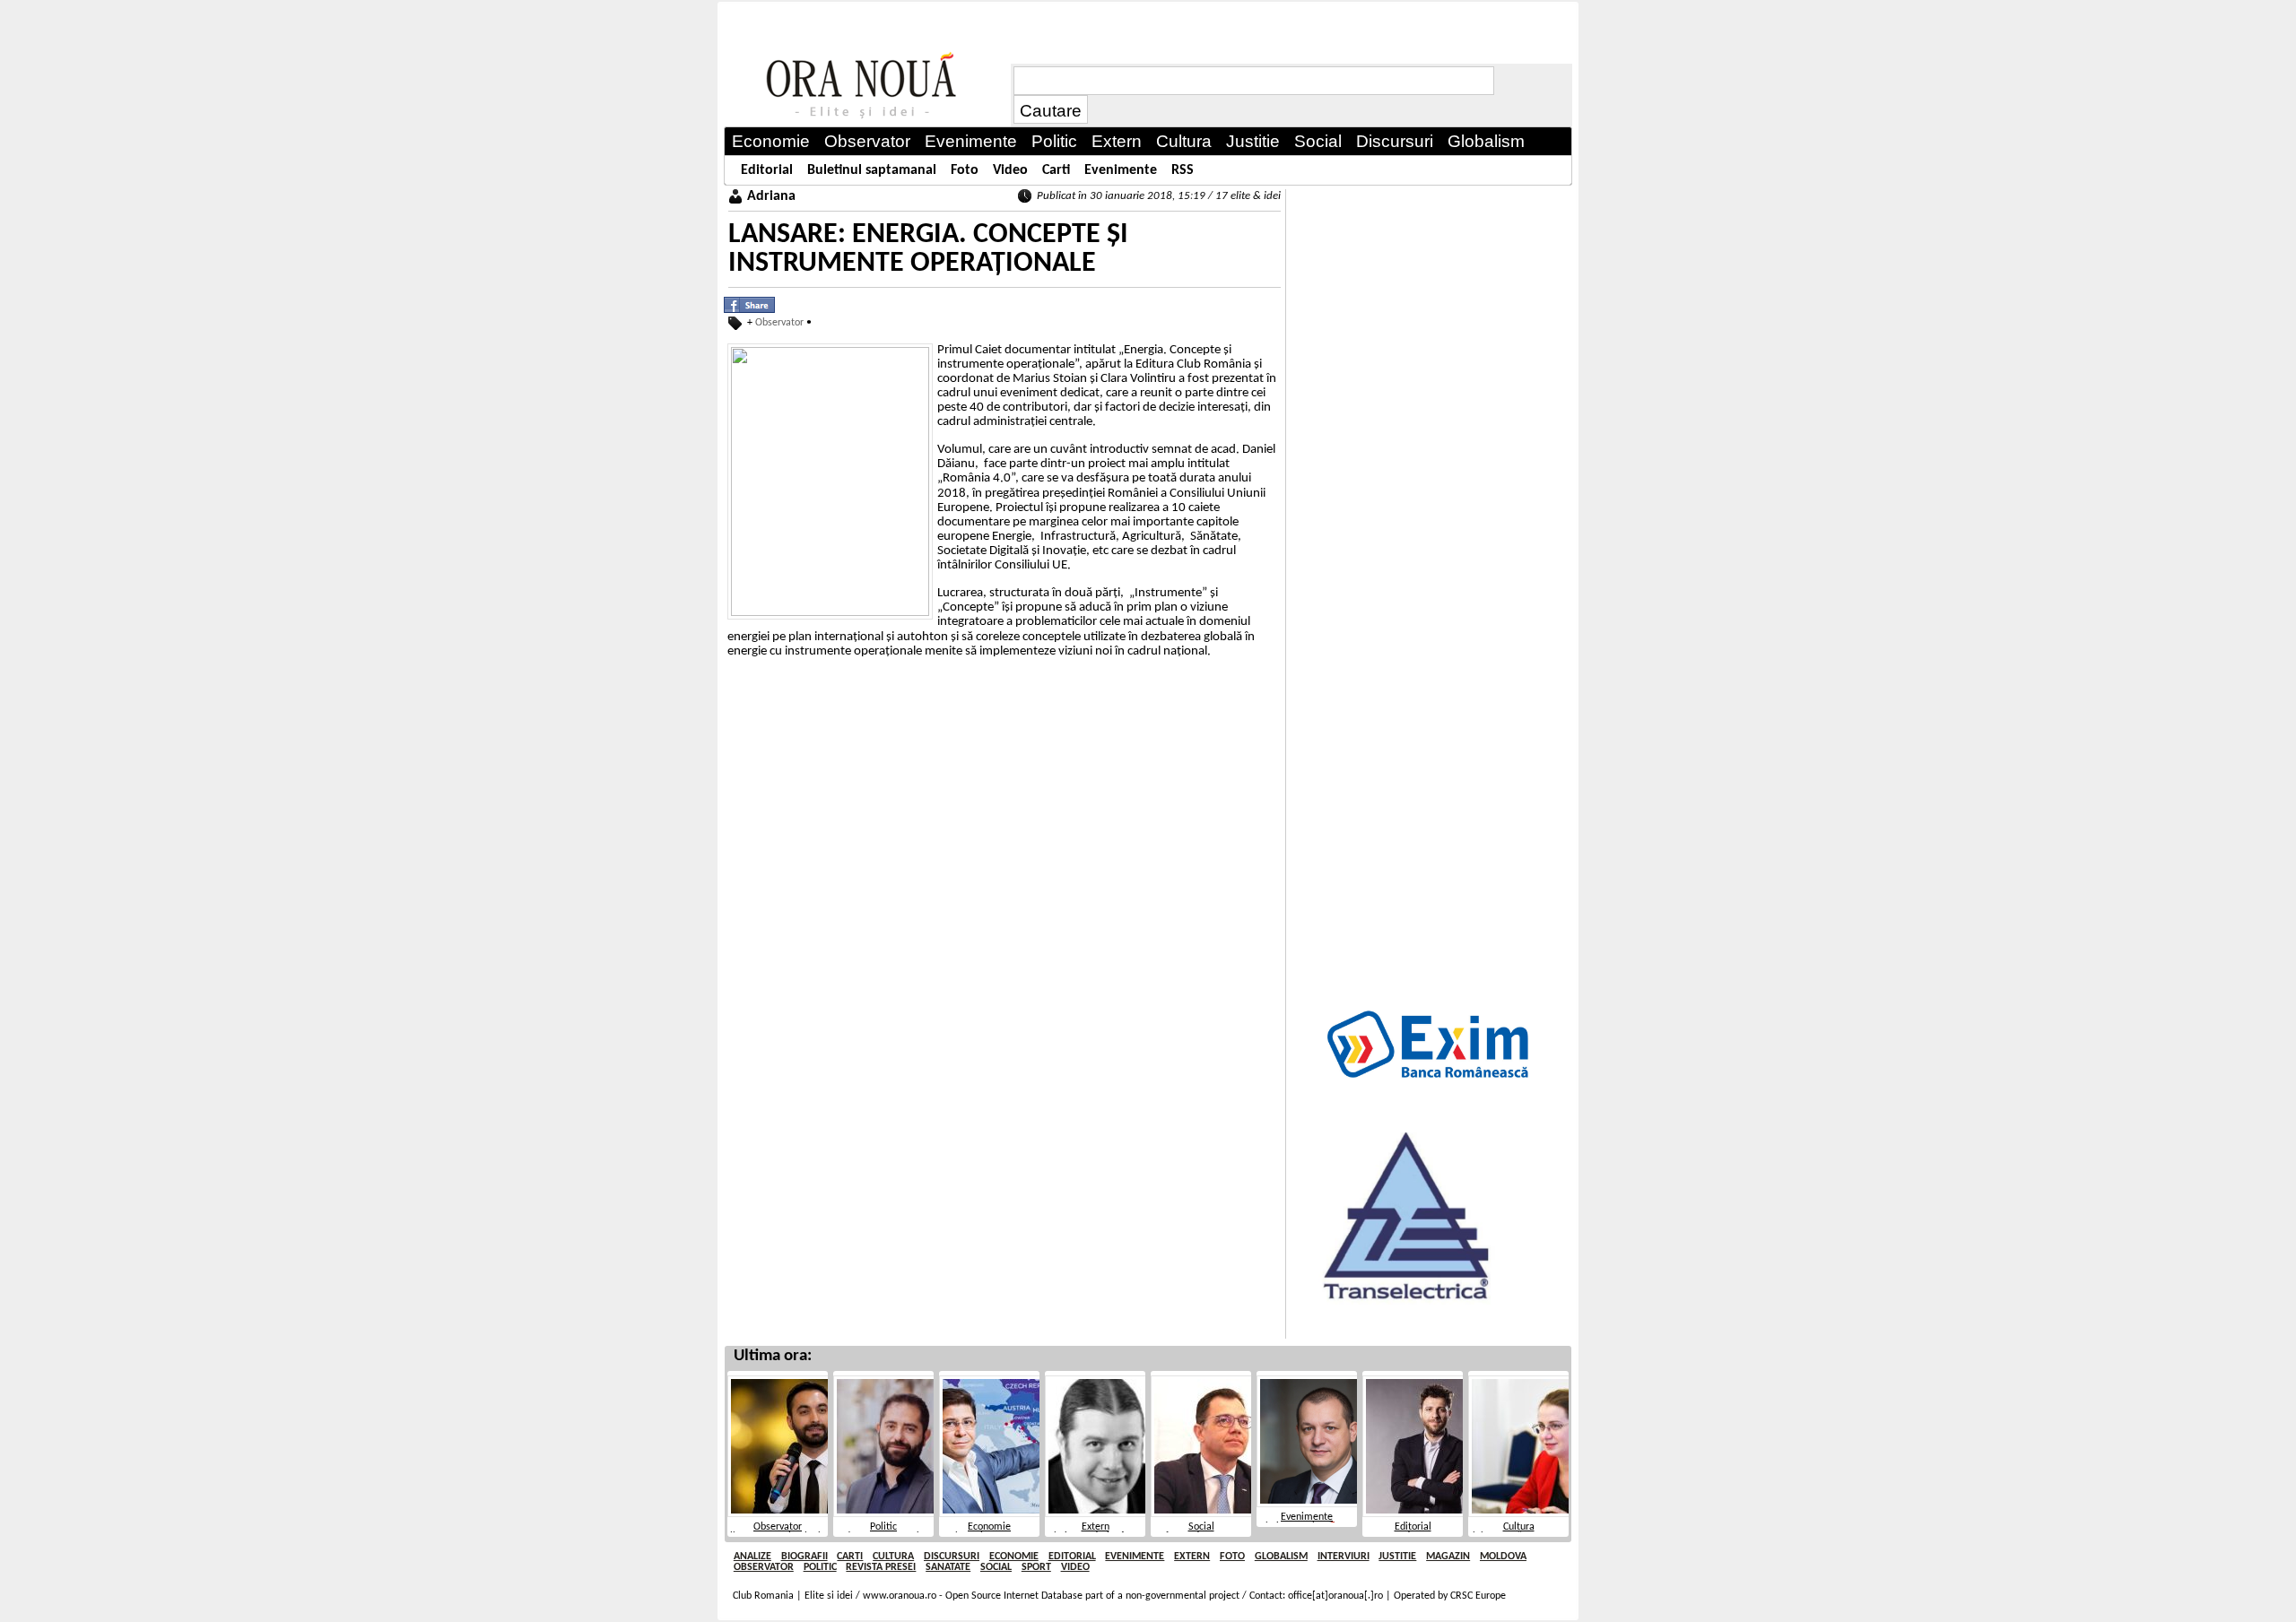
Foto (1232, 1557)
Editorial (1413, 1527)
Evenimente (1307, 1517)
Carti (850, 1557)
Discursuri (952, 1557)
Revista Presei (881, 1567)
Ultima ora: (773, 1356)
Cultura (1519, 1527)
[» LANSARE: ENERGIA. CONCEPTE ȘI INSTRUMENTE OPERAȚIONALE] (867, 86)
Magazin (1448, 1557)
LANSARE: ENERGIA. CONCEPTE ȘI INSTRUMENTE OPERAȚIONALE (928, 249)
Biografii (804, 1557)
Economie (989, 1527)
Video (1075, 1567)
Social (1201, 1527)
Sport (1036, 1567)
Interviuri (1344, 1557)
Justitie (1397, 1557)
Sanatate (948, 1567)
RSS (1183, 170)
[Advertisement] (1430, 458)
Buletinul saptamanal (872, 170)
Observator (779, 323)
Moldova (1503, 1557)
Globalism (1281, 1557)
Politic (883, 1527)
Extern (1096, 1527)
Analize (752, 1557)
